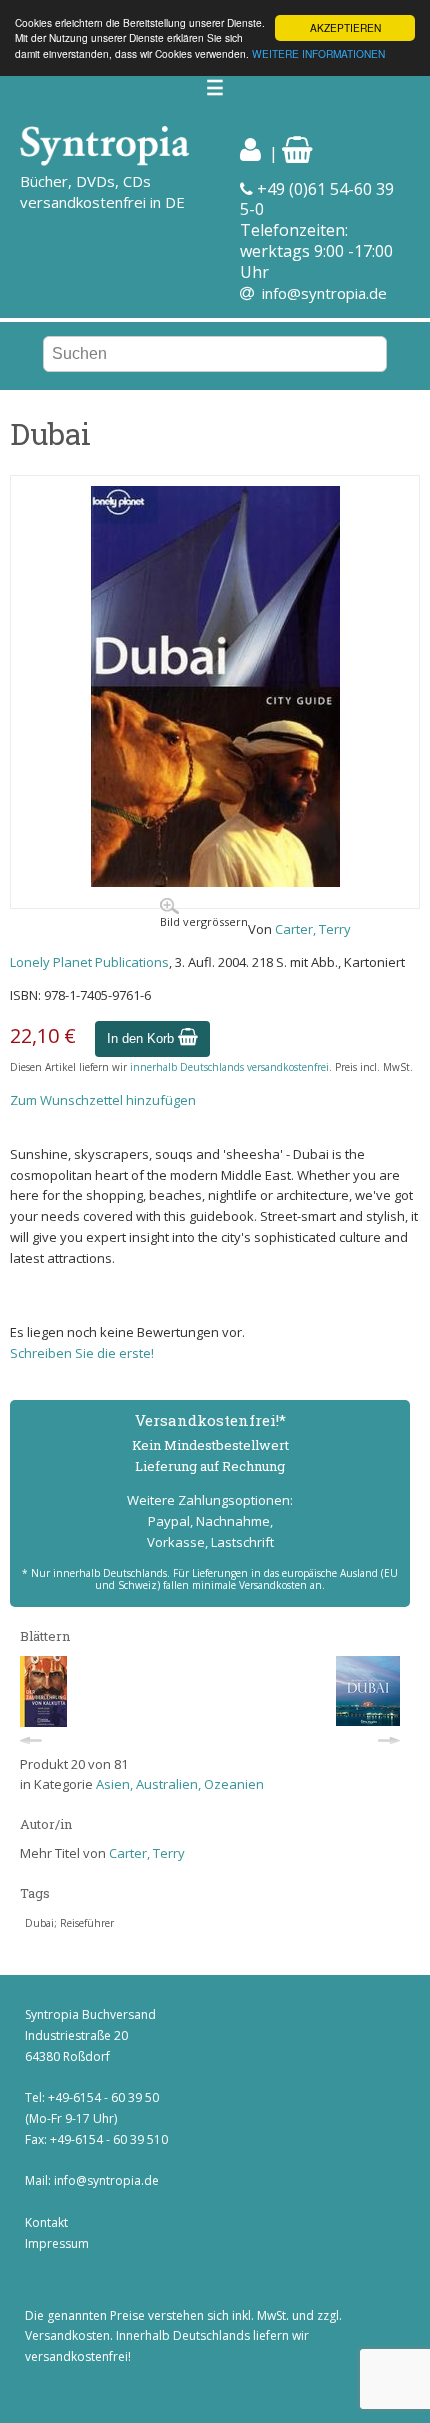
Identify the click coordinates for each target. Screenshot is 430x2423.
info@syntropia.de (324, 293)
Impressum (57, 2243)
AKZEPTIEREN (345, 27)
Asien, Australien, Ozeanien (180, 1784)
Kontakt (46, 2222)
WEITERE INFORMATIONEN (318, 53)
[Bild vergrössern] (215, 882)
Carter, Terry (313, 929)
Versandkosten (67, 2335)
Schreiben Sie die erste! (82, 1353)
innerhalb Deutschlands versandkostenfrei (229, 1067)
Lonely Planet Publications (89, 962)
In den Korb (142, 1038)
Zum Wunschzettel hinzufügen (103, 1100)
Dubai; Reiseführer (69, 1923)
